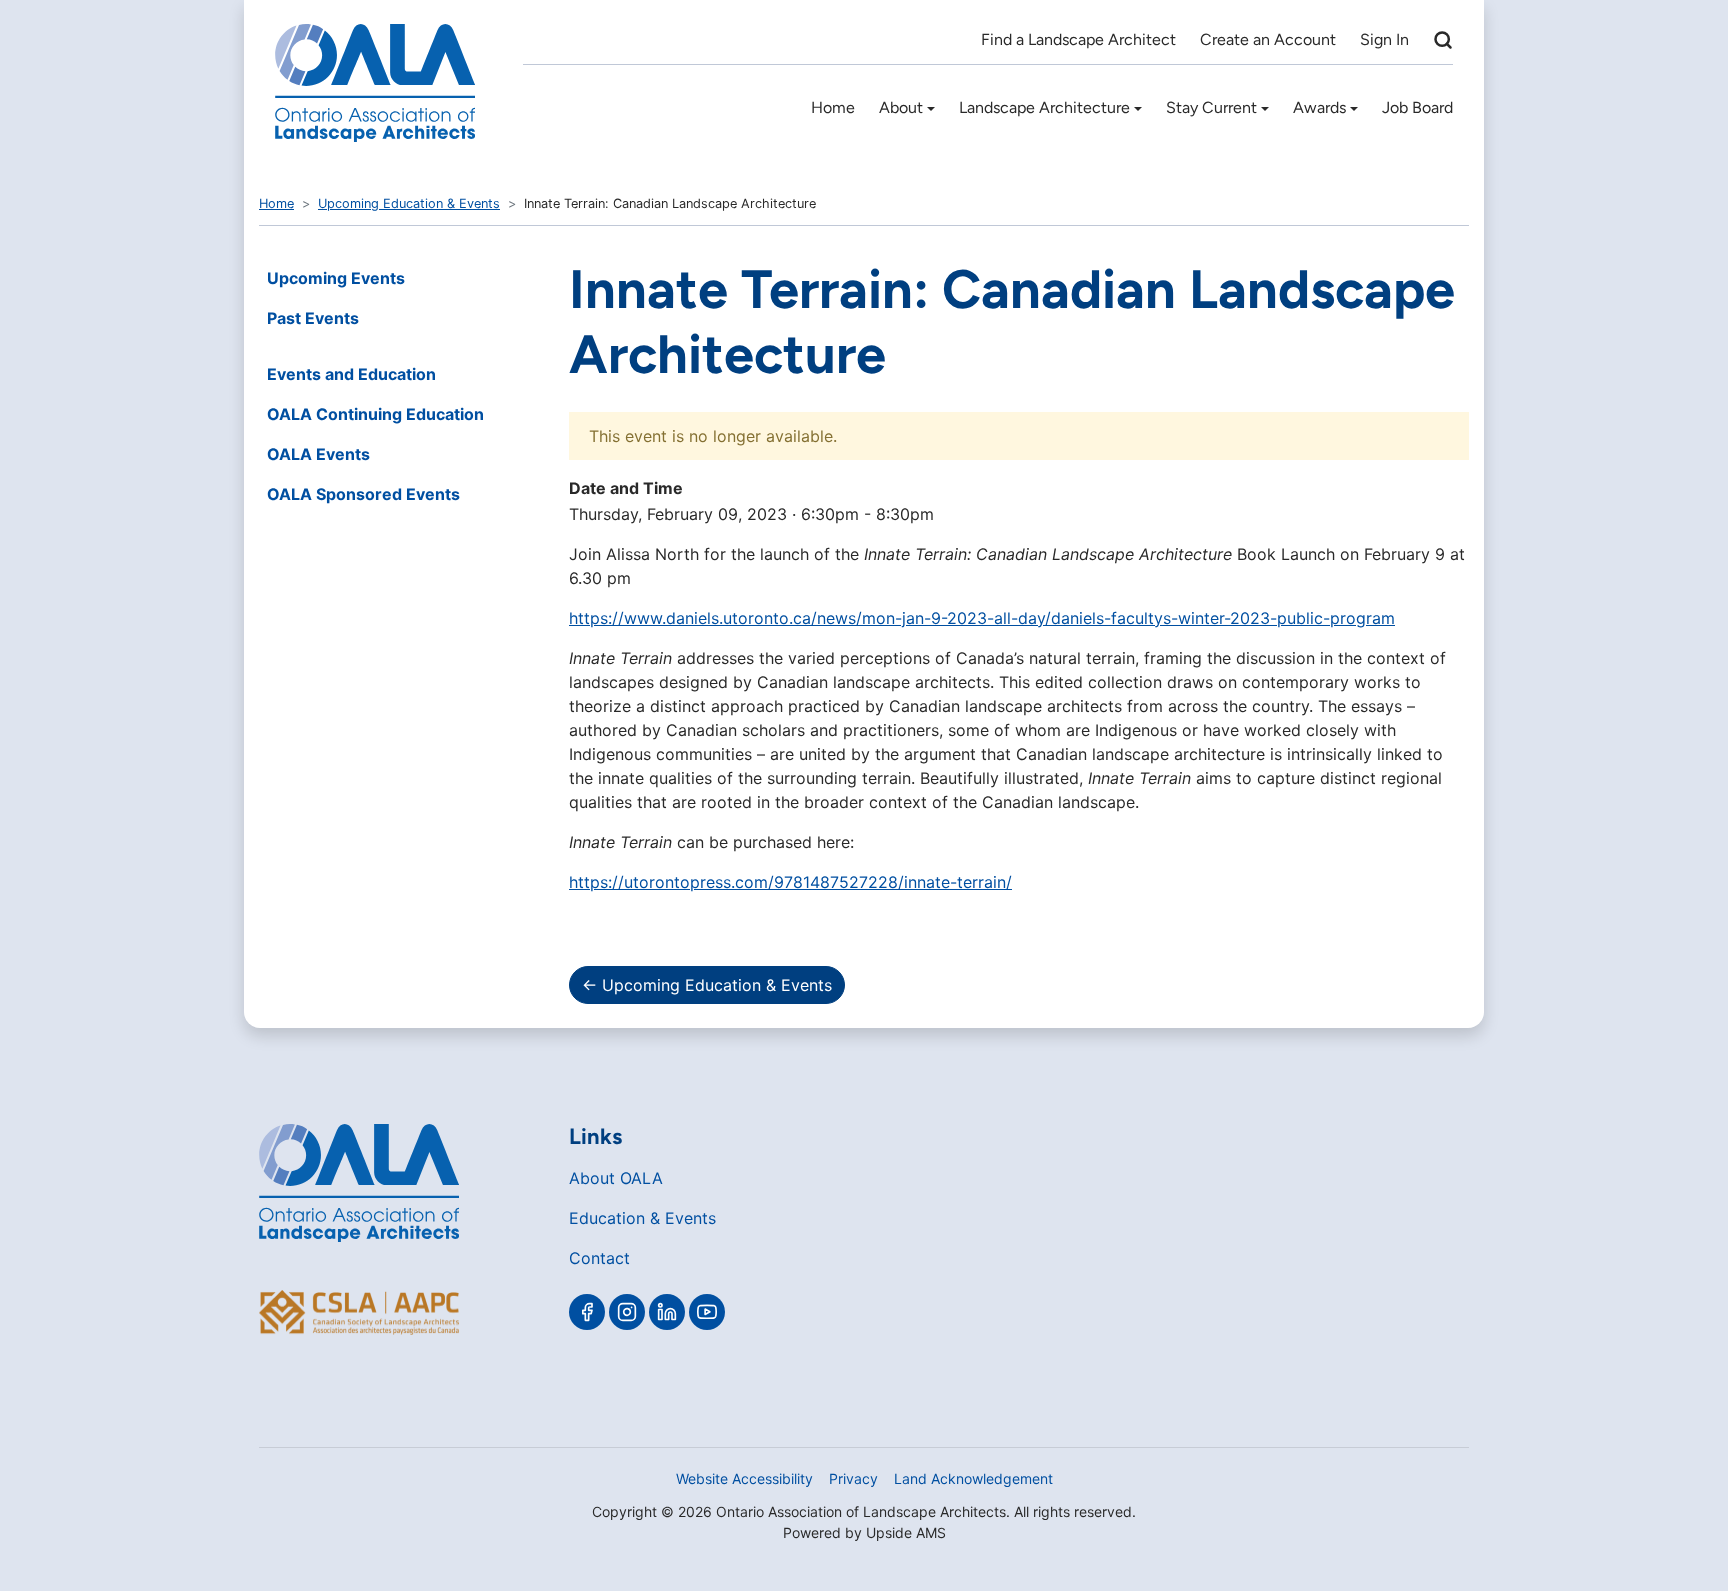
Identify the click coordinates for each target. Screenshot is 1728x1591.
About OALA (616, 1178)
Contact (599, 1258)
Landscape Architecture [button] (1044, 107)
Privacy (853, 1478)
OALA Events (318, 454)
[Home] (375, 83)
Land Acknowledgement (973, 1478)
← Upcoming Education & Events (707, 985)
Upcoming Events (336, 278)
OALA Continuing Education (375, 414)
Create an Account (1268, 39)
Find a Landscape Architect (1078, 39)
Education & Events (642, 1218)
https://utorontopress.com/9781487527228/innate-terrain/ (790, 882)
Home (833, 107)
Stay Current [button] (1211, 107)
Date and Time (626, 488)
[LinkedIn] (667, 1312)
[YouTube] (707, 1312)
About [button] (901, 107)
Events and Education (351, 374)
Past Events (313, 318)
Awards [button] (1319, 107)
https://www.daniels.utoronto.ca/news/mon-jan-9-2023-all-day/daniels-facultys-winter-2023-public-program (982, 618)
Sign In (1384, 39)
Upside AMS (906, 1532)
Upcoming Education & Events (409, 203)
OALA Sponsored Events (363, 494)
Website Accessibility (744, 1478)
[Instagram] (627, 1312)
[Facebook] (587, 1312)
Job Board (1417, 107)
